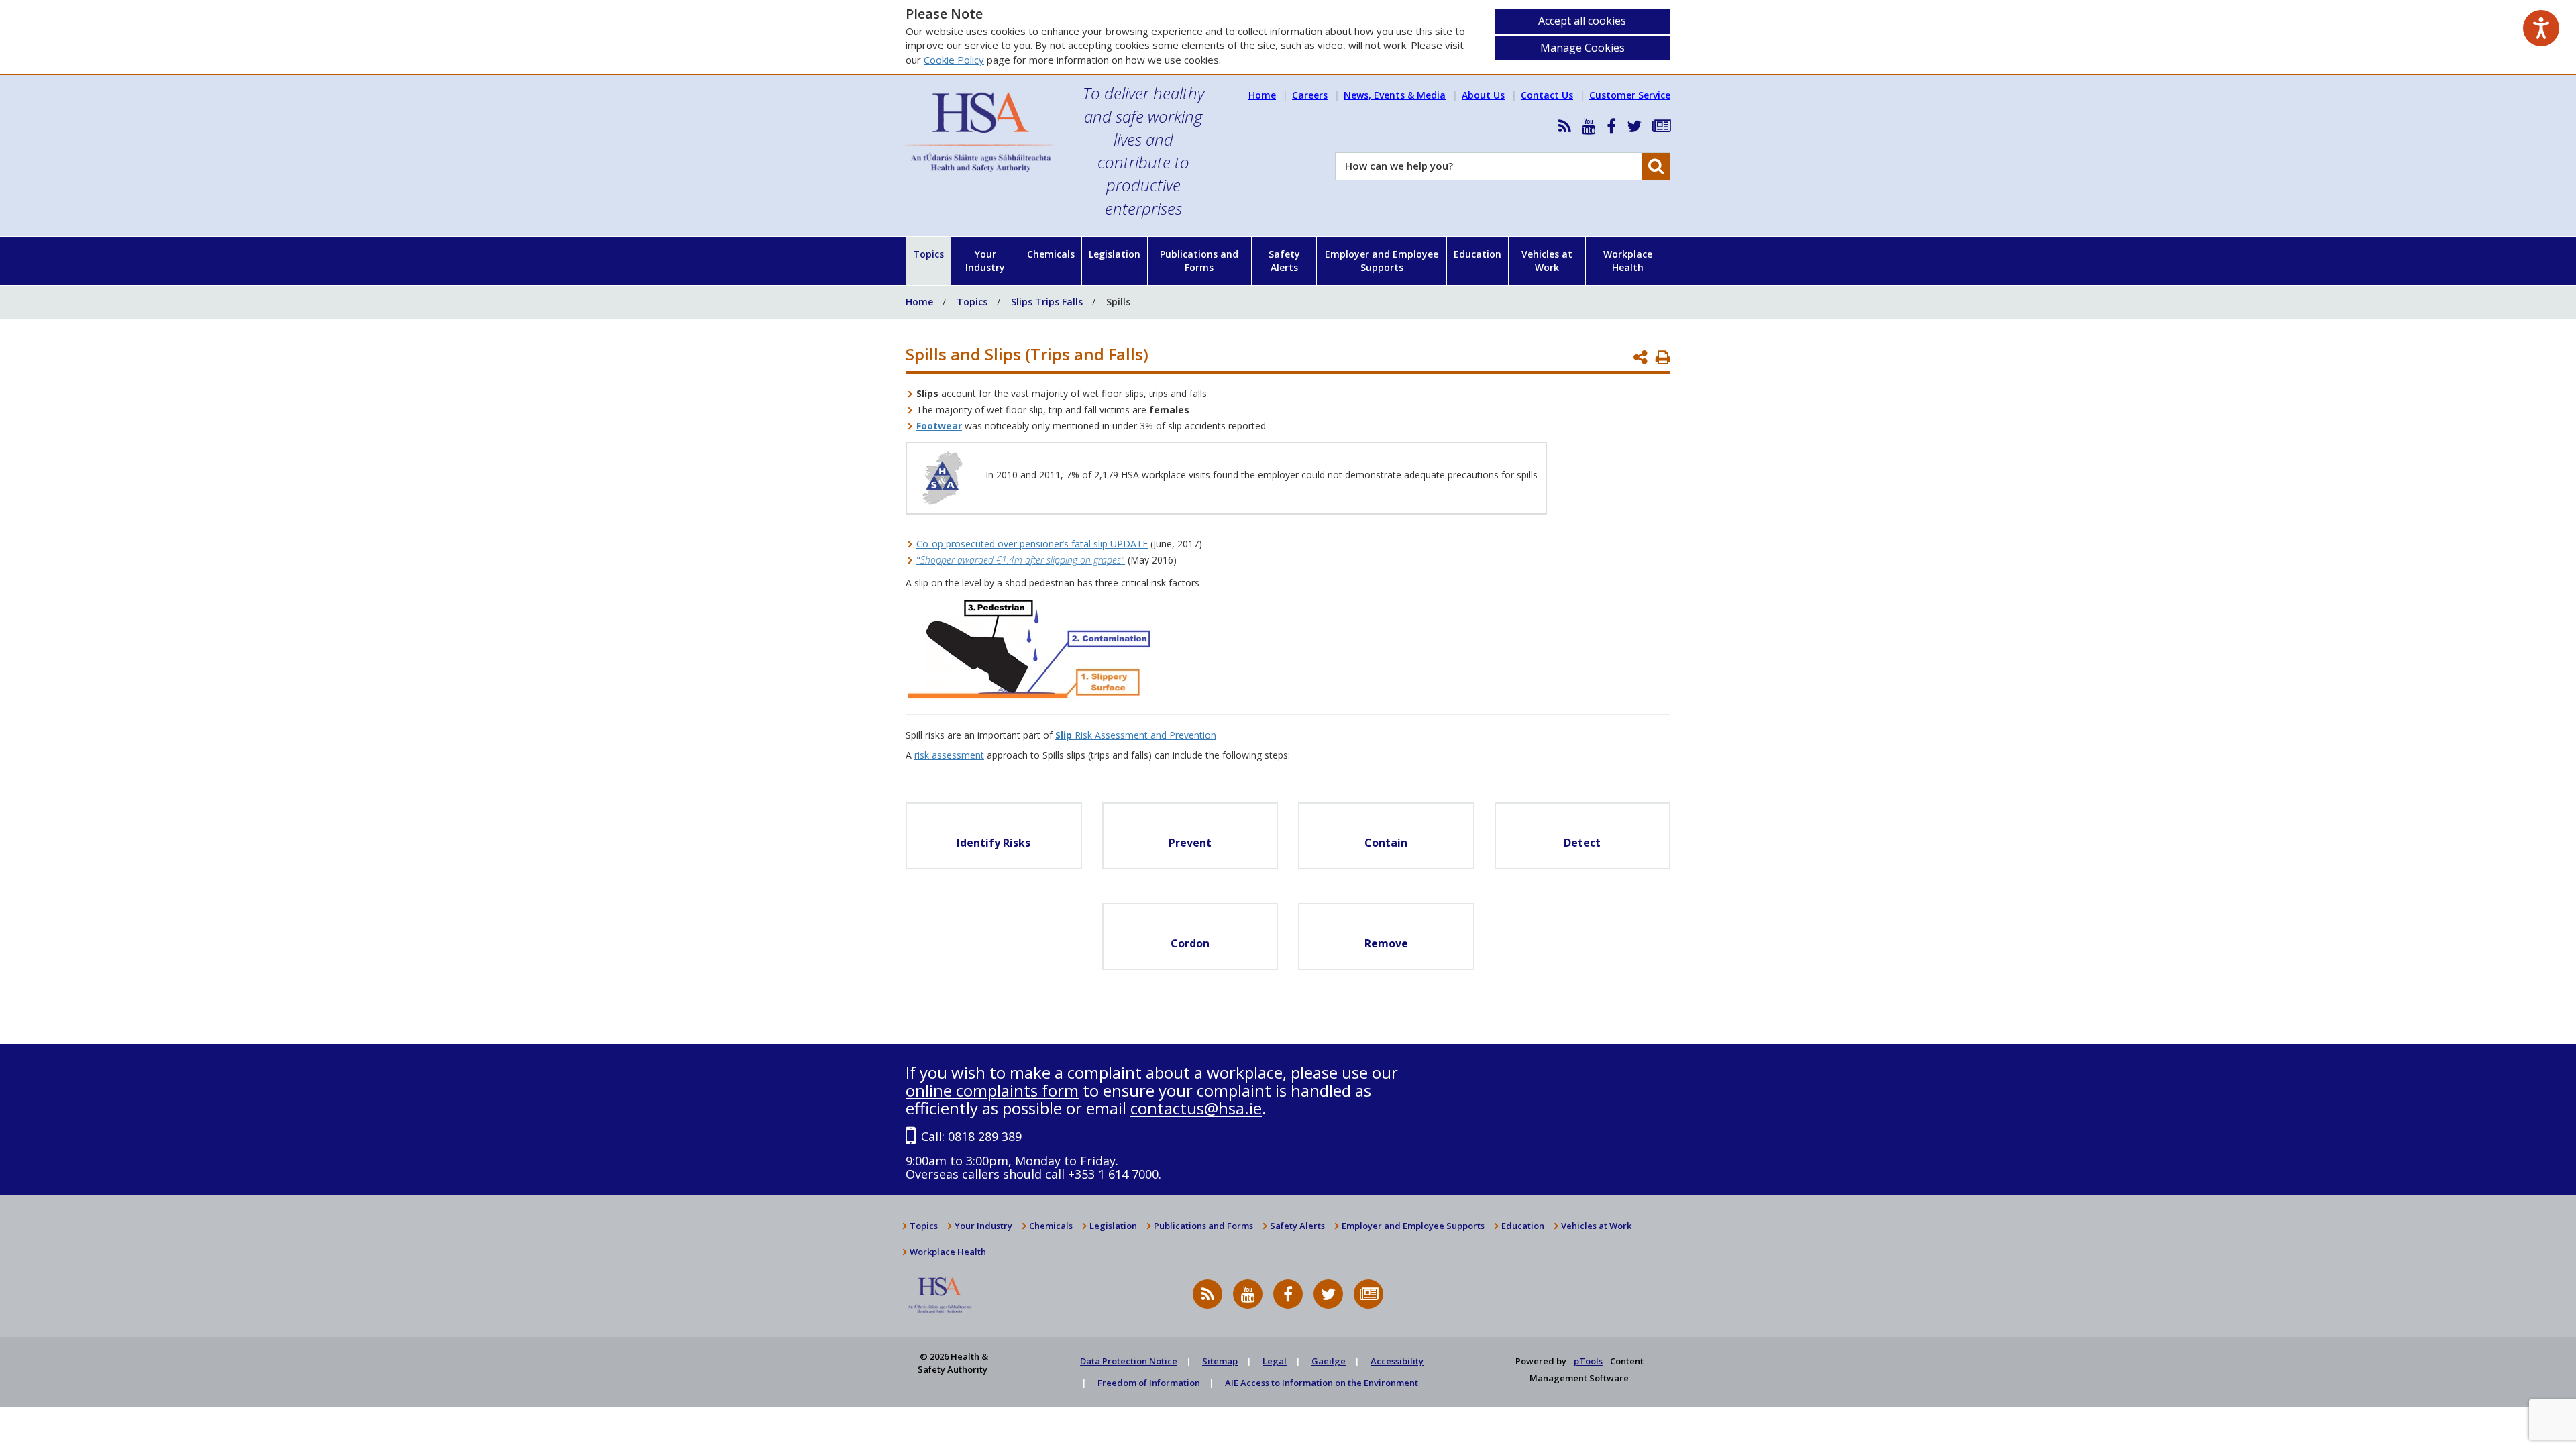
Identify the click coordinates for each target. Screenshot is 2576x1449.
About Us (1483, 95)
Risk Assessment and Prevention (1136, 735)
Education (1478, 254)
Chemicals (1051, 254)
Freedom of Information (1149, 1383)
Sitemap (1220, 1361)
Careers (1310, 95)
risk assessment (949, 755)
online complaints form (992, 1090)
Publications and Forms (1199, 261)
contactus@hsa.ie (1196, 1108)
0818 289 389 (985, 1136)
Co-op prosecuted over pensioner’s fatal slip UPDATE (1032, 544)
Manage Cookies (1582, 48)
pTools (1588, 1361)
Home (1262, 95)
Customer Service (1630, 95)
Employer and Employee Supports (1382, 261)
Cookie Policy (954, 60)
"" (1021, 560)
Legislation (1115, 254)
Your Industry (985, 261)
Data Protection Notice (1129, 1361)
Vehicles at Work (1547, 261)
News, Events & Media (1395, 95)
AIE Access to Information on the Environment (1322, 1383)
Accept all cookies (1582, 21)
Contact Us (1547, 95)
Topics (928, 254)
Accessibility (1397, 1361)
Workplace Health (1628, 261)
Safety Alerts (1284, 261)
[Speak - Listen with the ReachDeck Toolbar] (2541, 28)
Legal (1275, 1361)
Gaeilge (1329, 1361)
